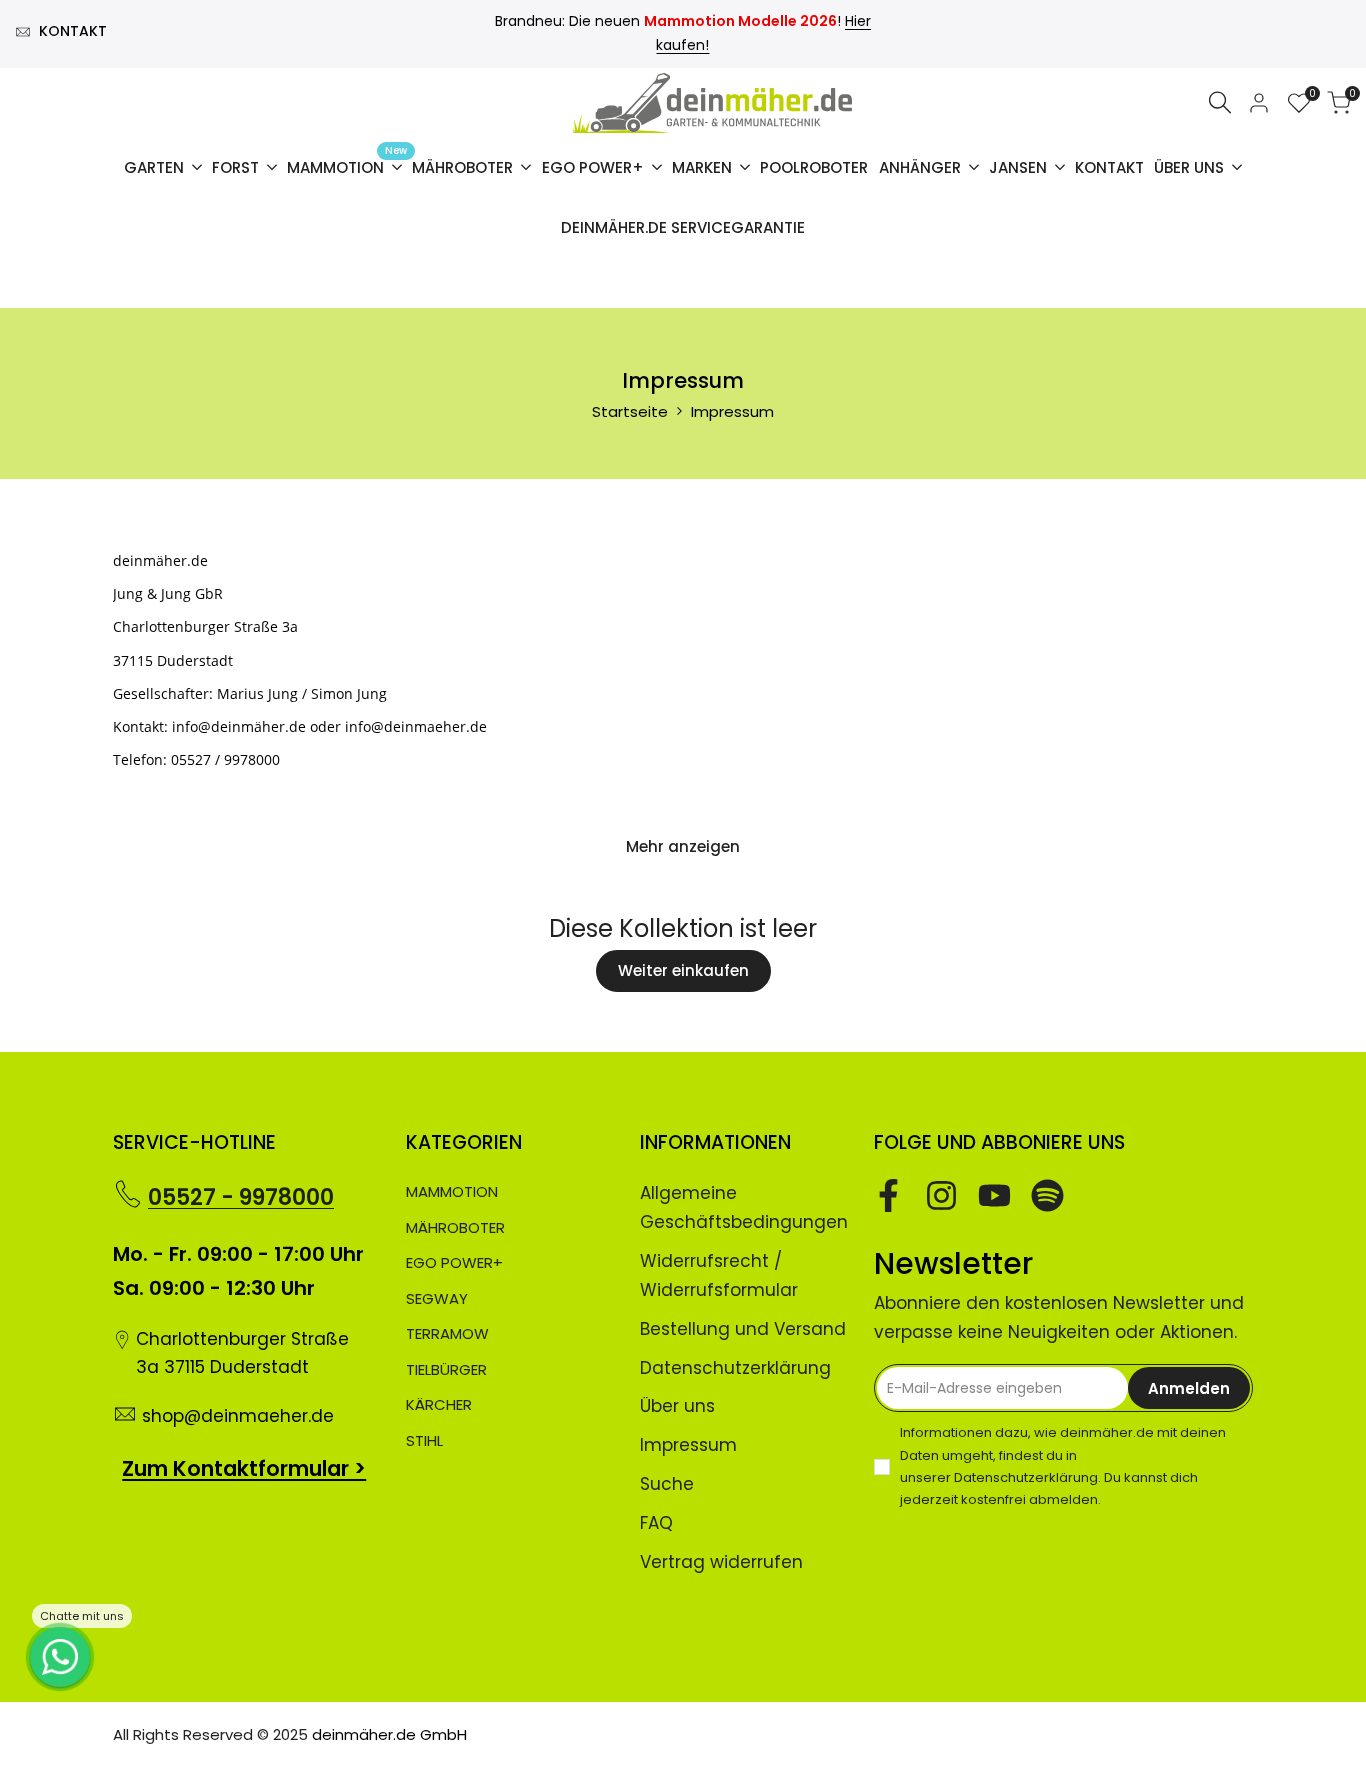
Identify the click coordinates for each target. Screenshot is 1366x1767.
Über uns (677, 1406)
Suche (667, 1484)
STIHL (424, 1440)
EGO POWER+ (454, 1262)
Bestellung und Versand (743, 1329)
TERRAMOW (447, 1333)
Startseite (630, 411)
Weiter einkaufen (683, 970)
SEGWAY (437, 1298)
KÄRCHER (439, 1404)
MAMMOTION (452, 1191)
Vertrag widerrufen (721, 1562)
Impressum (688, 1445)
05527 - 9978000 (241, 1197)
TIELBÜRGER (446, 1369)
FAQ (656, 1523)
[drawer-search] (1220, 102)
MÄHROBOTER (455, 1227)
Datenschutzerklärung (735, 1368)
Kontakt (73, 31)
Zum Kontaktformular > (244, 1468)
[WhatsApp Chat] (60, 1657)
